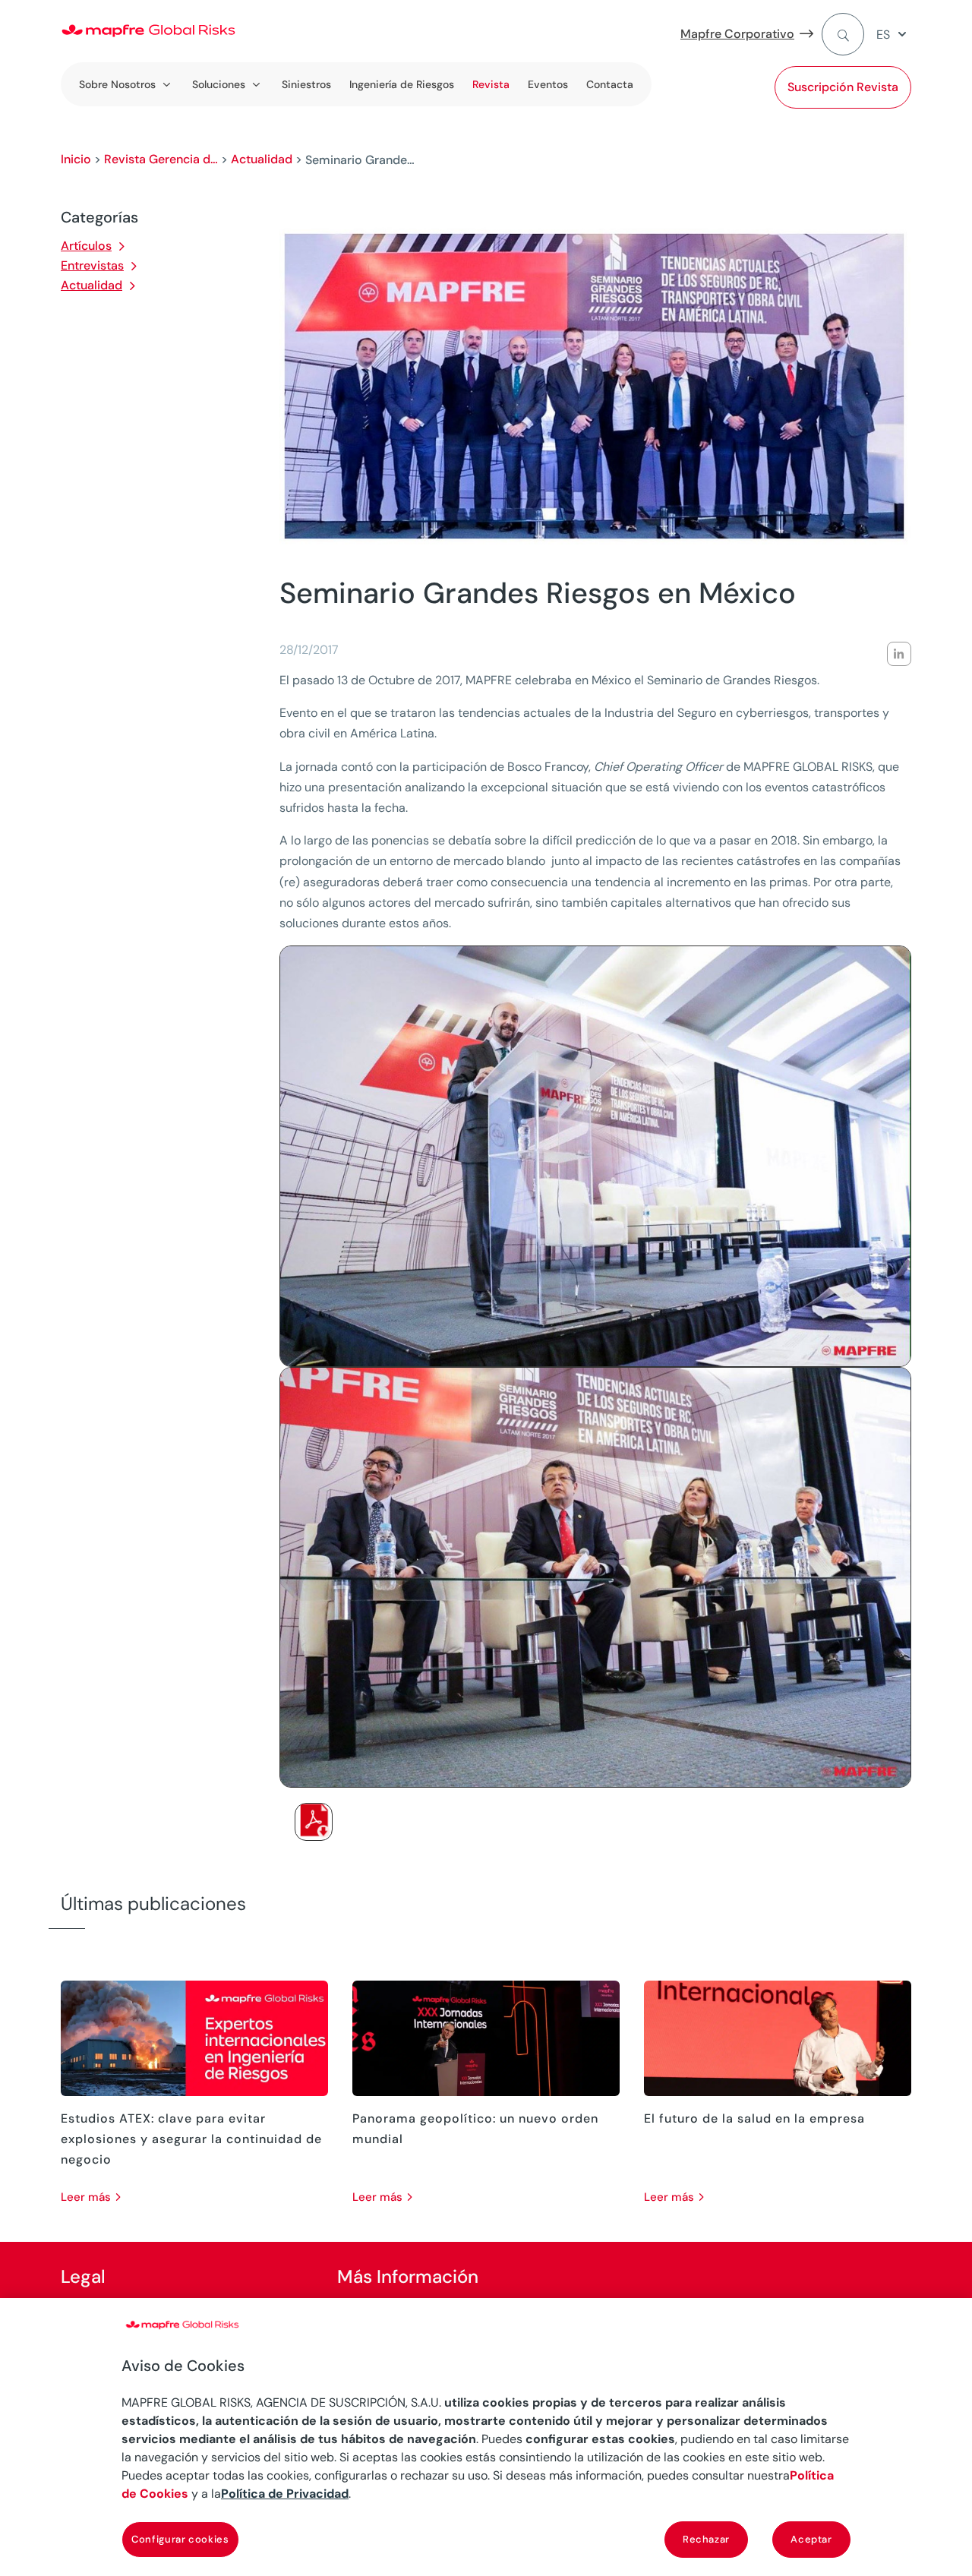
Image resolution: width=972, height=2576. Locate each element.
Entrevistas (92, 265)
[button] (894, 35)
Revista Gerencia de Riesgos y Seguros (161, 159)
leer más (86, 2197)
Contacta (610, 84)
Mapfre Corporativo (737, 34)
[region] (486, 2437)
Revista (491, 84)
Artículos (86, 246)
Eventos (548, 84)
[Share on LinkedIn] (899, 654)
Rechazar (706, 2539)
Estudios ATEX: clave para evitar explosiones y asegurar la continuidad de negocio (191, 2139)
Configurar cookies (180, 2539)
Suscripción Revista (843, 87)
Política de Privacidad (285, 2494)
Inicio (76, 159)
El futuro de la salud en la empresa (754, 2118)
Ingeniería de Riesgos (402, 84)
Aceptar (811, 2539)
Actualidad (262, 159)
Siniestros (306, 84)
